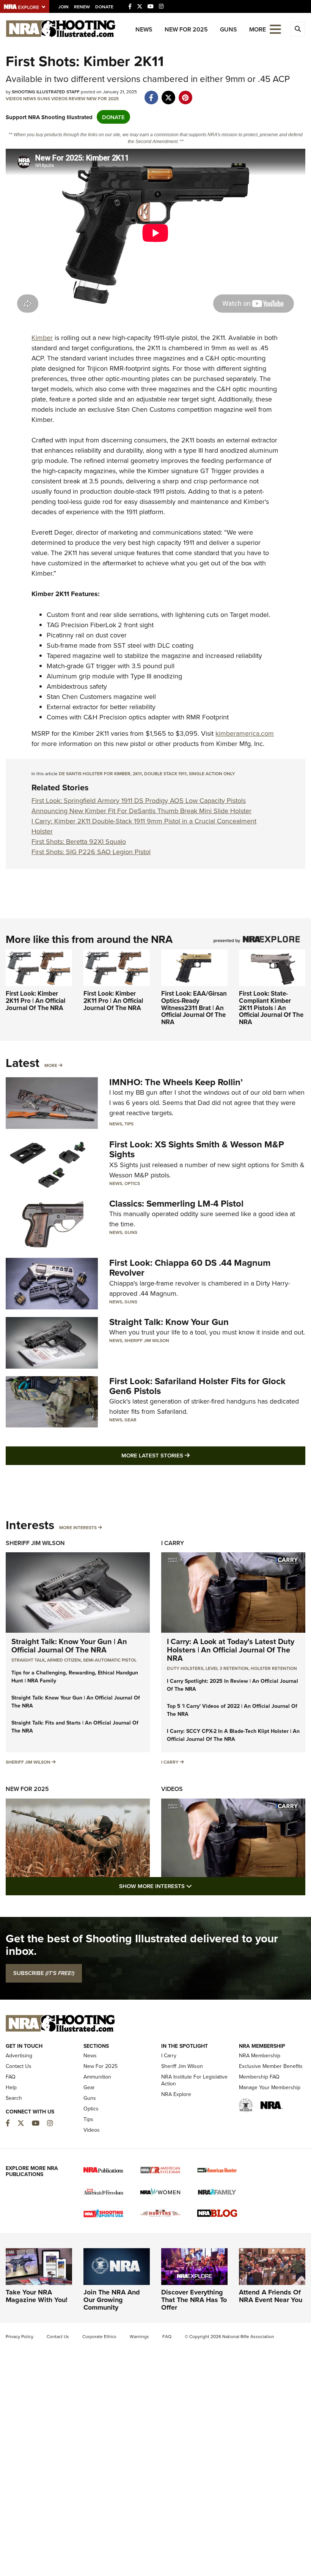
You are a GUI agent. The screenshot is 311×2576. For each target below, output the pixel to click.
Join (64, 7)
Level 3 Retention (227, 1668)
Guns (229, 29)
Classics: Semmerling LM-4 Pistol (176, 1203)
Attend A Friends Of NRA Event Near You (271, 2296)
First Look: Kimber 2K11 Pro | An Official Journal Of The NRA (35, 1000)
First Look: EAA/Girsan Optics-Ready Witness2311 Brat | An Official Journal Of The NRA (194, 1008)
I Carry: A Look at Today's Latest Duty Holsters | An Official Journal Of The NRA (231, 1650)
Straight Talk (28, 1660)
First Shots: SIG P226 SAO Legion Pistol (91, 852)
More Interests (78, 1527)
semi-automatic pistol (110, 1660)
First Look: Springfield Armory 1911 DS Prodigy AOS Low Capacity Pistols (139, 800)
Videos (14, 98)
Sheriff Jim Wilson (147, 1340)
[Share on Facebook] (151, 94)
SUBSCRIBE (44, 1973)
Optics (132, 1183)
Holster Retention (274, 1668)
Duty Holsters (185, 1668)
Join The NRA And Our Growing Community (112, 2300)
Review (77, 98)
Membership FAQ (259, 2077)
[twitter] (168, 94)
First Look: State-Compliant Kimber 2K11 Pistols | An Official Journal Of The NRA (271, 1008)
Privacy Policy (20, 2336)
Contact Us (19, 2066)
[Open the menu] (275, 29)
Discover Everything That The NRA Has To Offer (194, 2300)
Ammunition (97, 2077)
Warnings (139, 2336)
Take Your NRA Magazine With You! (37, 2296)
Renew (82, 7)
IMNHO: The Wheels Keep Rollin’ (176, 1082)
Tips (129, 1124)
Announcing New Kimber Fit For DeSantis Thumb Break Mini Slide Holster (141, 811)
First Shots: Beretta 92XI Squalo (79, 841)
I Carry (173, 1543)
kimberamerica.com (245, 733)
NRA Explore (176, 2094)
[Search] (298, 29)
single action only (212, 773)
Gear (130, 1420)
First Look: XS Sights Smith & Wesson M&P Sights (197, 1149)
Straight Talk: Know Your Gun (169, 1322)
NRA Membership (260, 2055)
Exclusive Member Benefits (271, 2066)
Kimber (42, 338)
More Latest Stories (186, 1455)
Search (14, 2098)
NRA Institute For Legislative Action (194, 2080)
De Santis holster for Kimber (95, 773)
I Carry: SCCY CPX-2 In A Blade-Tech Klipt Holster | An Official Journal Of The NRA (233, 1735)
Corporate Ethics (99, 2336)
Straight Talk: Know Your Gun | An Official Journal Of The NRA (69, 1645)
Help (11, 2087)
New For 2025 (186, 29)
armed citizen (64, 1660)
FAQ (11, 2077)
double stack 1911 (165, 773)
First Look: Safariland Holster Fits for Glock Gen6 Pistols (197, 1386)
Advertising (19, 2055)
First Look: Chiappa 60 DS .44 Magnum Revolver (190, 1268)
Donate (104, 7)
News (144, 29)
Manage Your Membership (270, 2087)
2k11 (137, 773)
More (51, 1065)
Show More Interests (196, 1886)
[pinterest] (185, 94)
